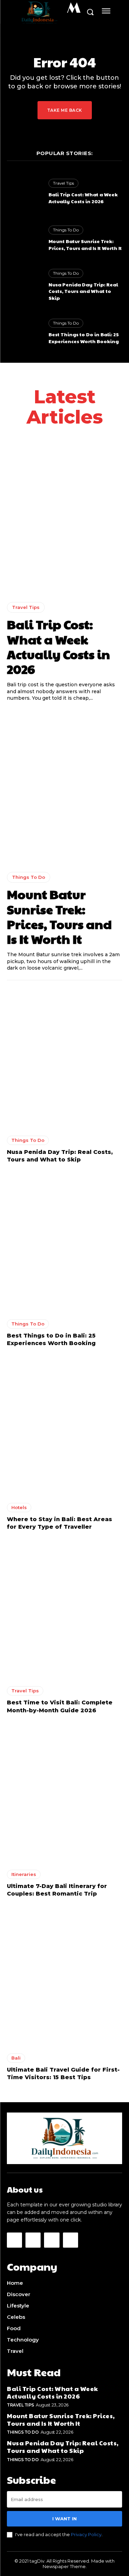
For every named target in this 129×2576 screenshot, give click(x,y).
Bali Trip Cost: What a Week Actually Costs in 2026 (83, 198)
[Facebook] (14, 2240)
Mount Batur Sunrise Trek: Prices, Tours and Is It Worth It (85, 244)
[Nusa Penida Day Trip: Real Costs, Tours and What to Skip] (24, 285)
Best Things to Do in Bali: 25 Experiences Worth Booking (84, 338)
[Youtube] (71, 2240)
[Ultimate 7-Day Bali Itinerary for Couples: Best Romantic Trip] (64, 1794)
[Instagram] (33, 2240)
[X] (52, 2240)
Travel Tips (63, 183)
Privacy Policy (86, 2534)
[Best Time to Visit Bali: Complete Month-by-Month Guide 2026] (64, 1610)
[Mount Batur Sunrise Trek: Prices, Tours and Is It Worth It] (24, 238)
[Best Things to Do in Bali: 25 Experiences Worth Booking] (24, 332)
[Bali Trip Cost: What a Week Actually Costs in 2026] (24, 192)
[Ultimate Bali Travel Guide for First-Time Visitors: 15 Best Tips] (64, 1977)
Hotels (19, 1507)
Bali (16, 2058)
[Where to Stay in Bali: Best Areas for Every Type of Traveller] (64, 1427)
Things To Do (66, 230)
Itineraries (24, 1874)
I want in (64, 2519)
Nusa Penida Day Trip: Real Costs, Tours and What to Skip (83, 291)
